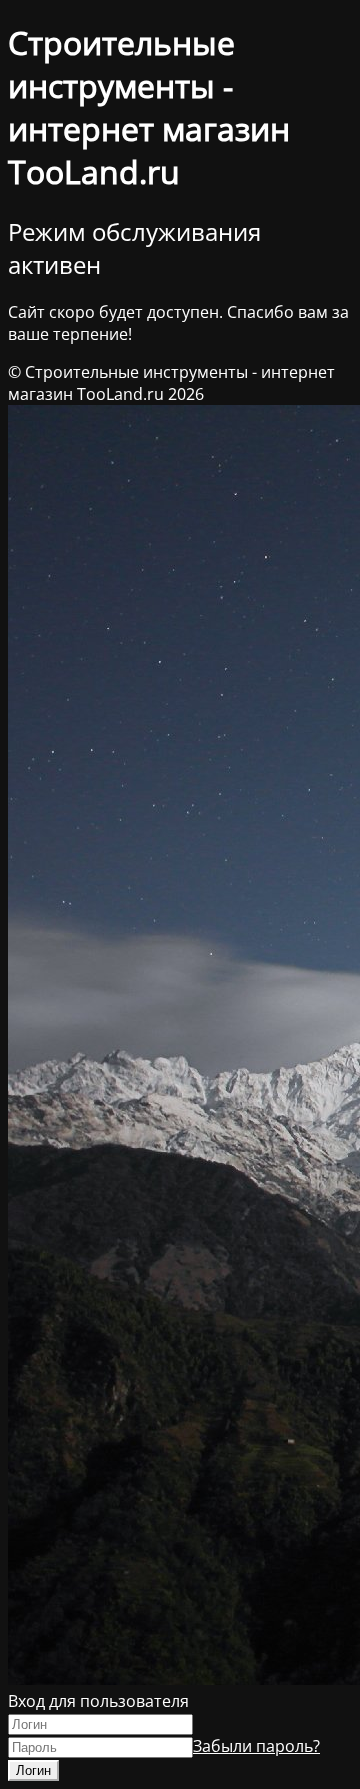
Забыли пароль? (256, 1746)
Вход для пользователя (98, 1701)
